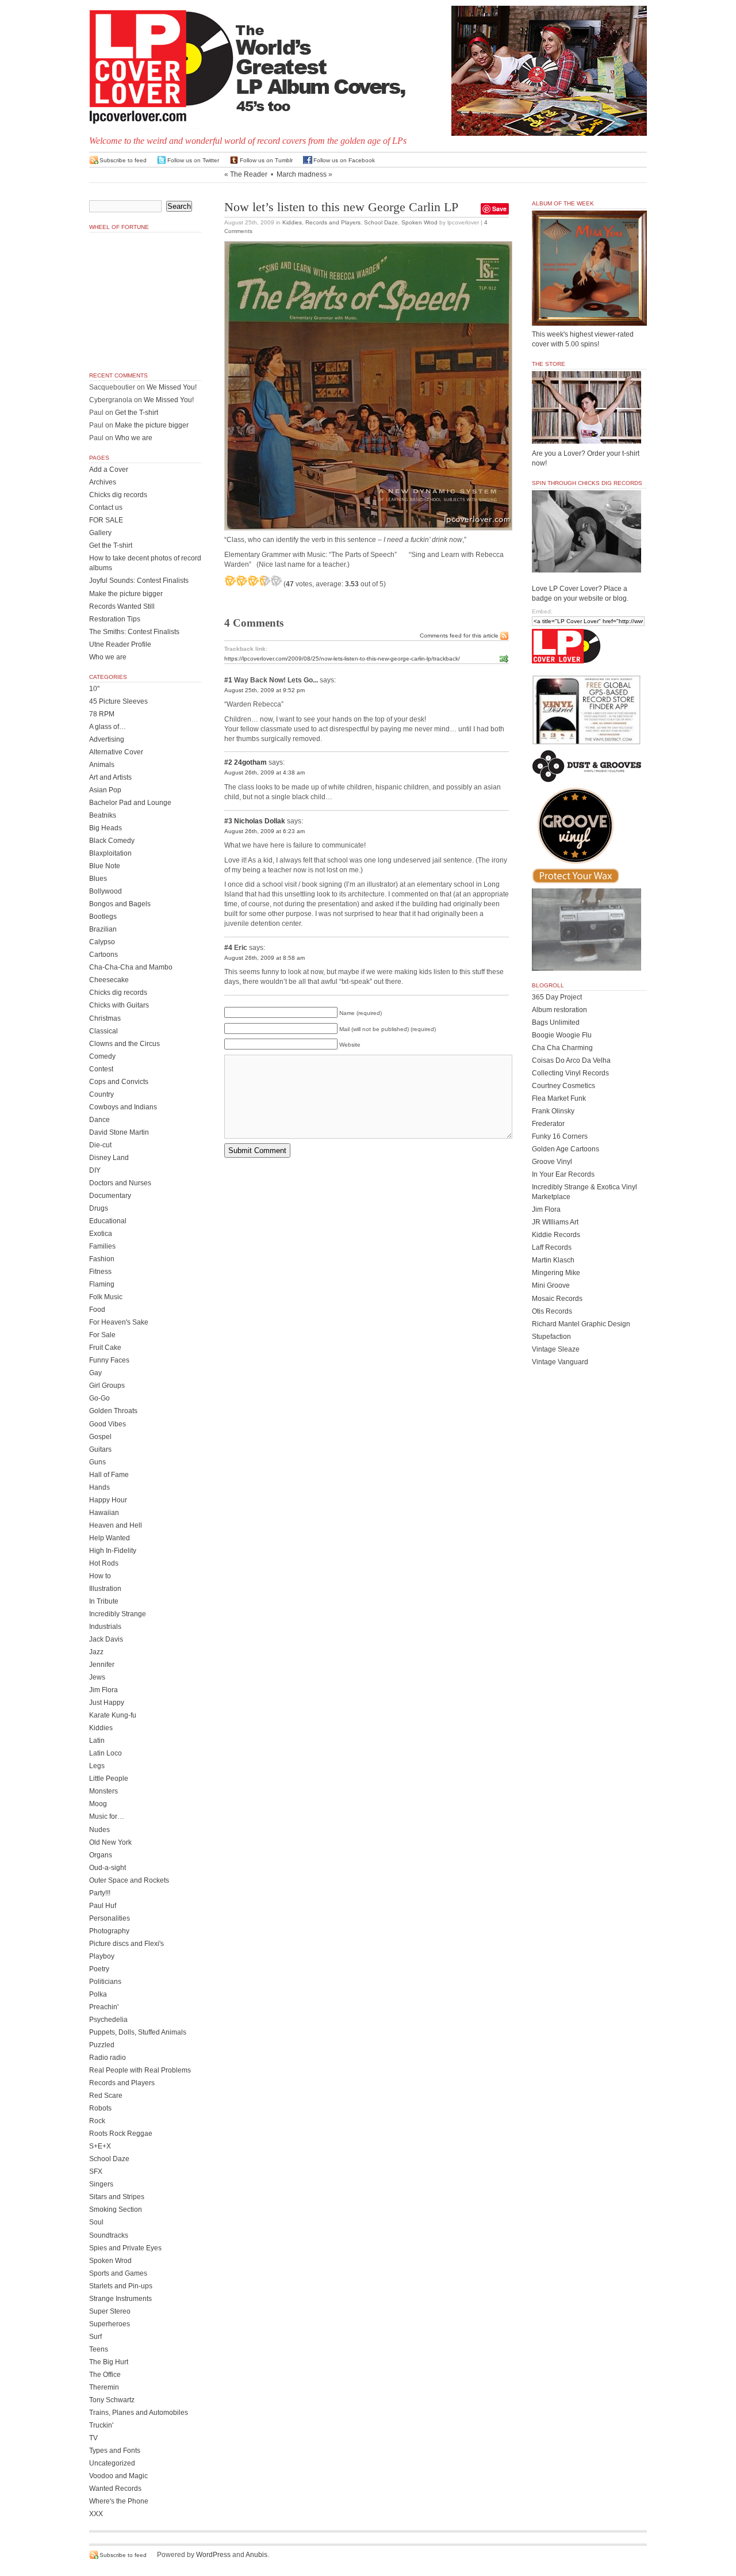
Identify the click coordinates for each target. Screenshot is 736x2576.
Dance (99, 1120)
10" (94, 689)
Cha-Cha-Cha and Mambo (131, 967)
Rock (97, 2121)
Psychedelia (108, 2020)
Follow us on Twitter (193, 160)
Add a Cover (109, 470)
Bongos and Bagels (120, 904)
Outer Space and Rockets (129, 1880)
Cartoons (103, 955)
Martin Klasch (553, 1260)
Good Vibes (108, 1424)
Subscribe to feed (123, 160)
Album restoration (559, 1010)
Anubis (256, 2555)
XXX (96, 2514)
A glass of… (108, 727)
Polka (98, 1994)
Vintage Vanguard (560, 1362)
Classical (103, 1031)
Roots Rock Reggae (121, 2134)
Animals (102, 765)
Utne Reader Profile (120, 644)
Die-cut (100, 1145)
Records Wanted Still (122, 606)
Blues (98, 879)
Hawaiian (104, 1513)
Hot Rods (104, 1563)
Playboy (102, 1956)
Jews (97, 1677)
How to (100, 1576)
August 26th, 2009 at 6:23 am (264, 831)
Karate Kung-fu (113, 1715)
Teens (99, 2349)
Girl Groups (107, 1386)
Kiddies (292, 222)
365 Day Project (557, 997)
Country (101, 1094)
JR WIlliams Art (555, 1222)
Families (102, 1246)
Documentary (110, 1196)
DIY (95, 1170)
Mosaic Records (557, 1299)
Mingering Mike (556, 1273)
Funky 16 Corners (560, 1136)
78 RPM (102, 714)
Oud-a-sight (108, 1868)
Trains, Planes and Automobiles (139, 2413)
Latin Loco (106, 1753)
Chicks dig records (118, 495)
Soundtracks (109, 2235)
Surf (95, 2337)
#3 (228, 821)
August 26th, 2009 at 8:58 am (264, 958)
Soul (96, 2222)
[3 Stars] (253, 581)
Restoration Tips (115, 619)
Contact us (106, 507)
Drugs (99, 1208)
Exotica (101, 1234)
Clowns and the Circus (124, 1044)
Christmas (105, 1018)
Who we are (134, 438)
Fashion (102, 1259)
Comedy (102, 1056)
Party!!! (100, 1893)
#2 (228, 762)
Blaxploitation (110, 853)
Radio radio (108, 2058)
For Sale (102, 1335)
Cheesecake (109, 980)
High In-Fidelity (113, 1551)
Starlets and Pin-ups (121, 2286)
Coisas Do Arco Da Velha (571, 1060)
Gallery (100, 533)
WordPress (213, 2555)
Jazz (96, 1652)
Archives (103, 482)
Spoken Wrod (419, 222)
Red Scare (106, 2096)
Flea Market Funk (559, 1098)
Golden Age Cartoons (566, 1149)
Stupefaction (551, 1337)
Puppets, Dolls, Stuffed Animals (138, 2032)
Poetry (99, 1969)
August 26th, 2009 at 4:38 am (264, 772)
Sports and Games (118, 2273)
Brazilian (103, 929)
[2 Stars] (241, 581)
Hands (99, 1487)
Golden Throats (113, 1411)
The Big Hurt (109, 2362)
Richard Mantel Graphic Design (581, 1324)
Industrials (105, 1627)
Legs (97, 1766)
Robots (100, 2108)
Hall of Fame (109, 1475)
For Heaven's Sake (119, 1322)
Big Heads (106, 828)
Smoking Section (116, 2209)
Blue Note (105, 866)
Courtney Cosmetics (563, 1086)
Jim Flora (103, 1690)
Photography (109, 1931)
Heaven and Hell (116, 1525)
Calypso (102, 942)
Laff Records (552, 1247)
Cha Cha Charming (562, 1048)
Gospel (100, 1437)
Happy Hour (108, 1500)
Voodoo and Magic (118, 2476)
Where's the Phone (119, 2501)
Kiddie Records (556, 1235)
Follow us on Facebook (344, 160)
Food (97, 1310)
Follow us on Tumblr (266, 160)
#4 (228, 948)
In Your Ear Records (563, 1174)
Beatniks (103, 815)
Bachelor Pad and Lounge (130, 803)
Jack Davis (106, 1639)
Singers (101, 2184)
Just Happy (107, 1703)
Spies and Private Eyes (125, 2248)
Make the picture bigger (152, 425)
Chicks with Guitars (119, 1005)
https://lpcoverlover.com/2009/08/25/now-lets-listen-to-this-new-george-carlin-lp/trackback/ (342, 659)
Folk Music (106, 1297)
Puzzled (102, 2045)
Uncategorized (112, 2463)
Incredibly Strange (118, 1614)
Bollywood (106, 891)
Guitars (100, 1449)
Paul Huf (103, 1906)
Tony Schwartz (112, 2400)
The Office (105, 2375)
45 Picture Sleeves (118, 701)
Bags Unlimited (556, 1022)
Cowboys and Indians (123, 1107)
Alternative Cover (116, 752)
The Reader (249, 174)
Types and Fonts (115, 2451)
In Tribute (104, 1601)
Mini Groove (551, 1285)
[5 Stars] (276, 581)
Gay (95, 1373)
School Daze (381, 222)
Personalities (110, 1918)
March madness (302, 174)
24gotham (250, 762)
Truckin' (101, 2425)
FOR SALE (106, 520)
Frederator (548, 1124)
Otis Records (552, 1311)
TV (93, 2438)
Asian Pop (105, 790)
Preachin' (104, 2007)
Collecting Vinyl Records (570, 1073)
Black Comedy (112, 841)
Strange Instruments (120, 2299)
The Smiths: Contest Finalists (134, 632)
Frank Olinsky (553, 1111)
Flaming (102, 1284)
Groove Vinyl (552, 1162)
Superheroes (110, 2324)
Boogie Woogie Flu (562, 1035)
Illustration (105, 1589)
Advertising (107, 739)
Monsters (103, 1791)
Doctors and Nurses (120, 1183)
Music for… (107, 1816)
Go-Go (99, 1398)
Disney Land (109, 1158)
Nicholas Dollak (260, 821)
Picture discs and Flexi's (126, 1944)
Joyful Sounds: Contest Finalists (139, 581)
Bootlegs (103, 917)
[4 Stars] (264, 581)
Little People (109, 1779)
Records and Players (333, 222)
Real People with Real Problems (140, 2070)
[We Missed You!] (589, 315)
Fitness (100, 1272)
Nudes (99, 1830)
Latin (97, 1741)
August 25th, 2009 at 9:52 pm (264, 690)
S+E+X (100, 2146)
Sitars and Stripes (117, 2197)
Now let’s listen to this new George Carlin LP (341, 207)
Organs (101, 1855)
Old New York (110, 1842)
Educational (108, 1221)
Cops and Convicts (119, 1082)
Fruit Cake (105, 1348)
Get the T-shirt (137, 413)
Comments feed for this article (459, 636)
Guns (97, 1462)
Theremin (104, 2387)
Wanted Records (115, 2489)
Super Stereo (110, 2311)
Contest (101, 1069)
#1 (228, 680)
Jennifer (102, 1665)
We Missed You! (172, 387)
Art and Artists (110, 777)
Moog (98, 1804)
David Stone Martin (119, 1132)
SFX (96, 2172)
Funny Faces (109, 1360)
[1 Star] (230, 581)
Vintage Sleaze (556, 1349)
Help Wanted (110, 1538)
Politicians (105, 1982)
